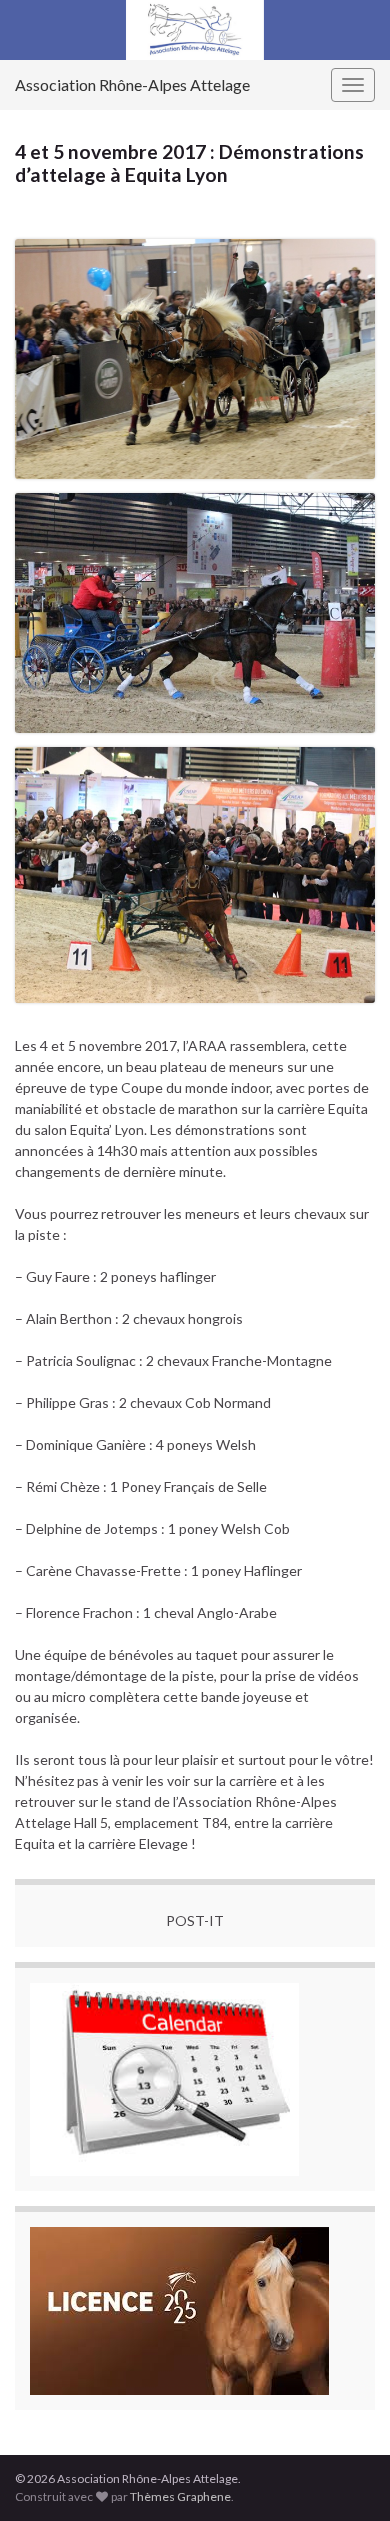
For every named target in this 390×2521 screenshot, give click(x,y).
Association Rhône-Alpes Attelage (132, 84)
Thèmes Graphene (180, 2496)
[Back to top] (345, 2476)
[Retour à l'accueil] (195, 30)
